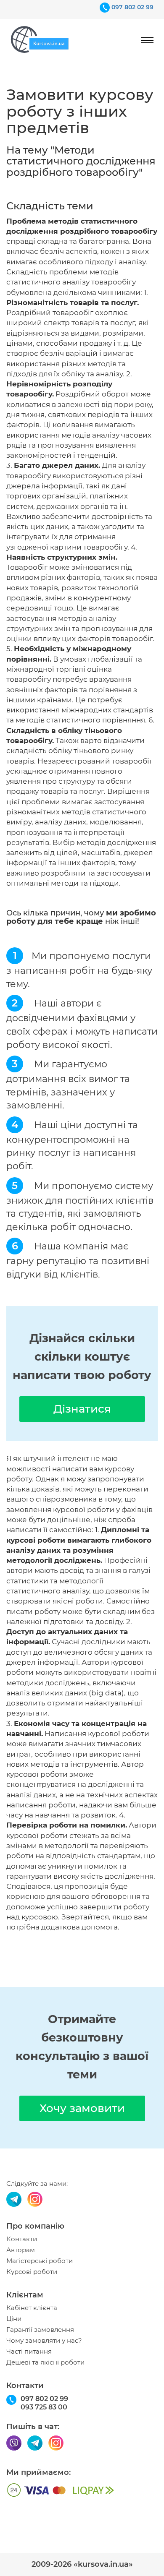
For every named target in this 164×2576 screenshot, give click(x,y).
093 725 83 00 (44, 2407)
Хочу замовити (82, 2108)
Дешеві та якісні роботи (45, 2362)
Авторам (21, 2250)
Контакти (22, 2239)
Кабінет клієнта (32, 2308)
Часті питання (29, 2352)
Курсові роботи (32, 2272)
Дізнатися (82, 1409)
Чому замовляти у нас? (44, 2341)
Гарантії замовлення (40, 2330)
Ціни (14, 2319)
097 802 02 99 (132, 7)
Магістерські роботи (40, 2261)
